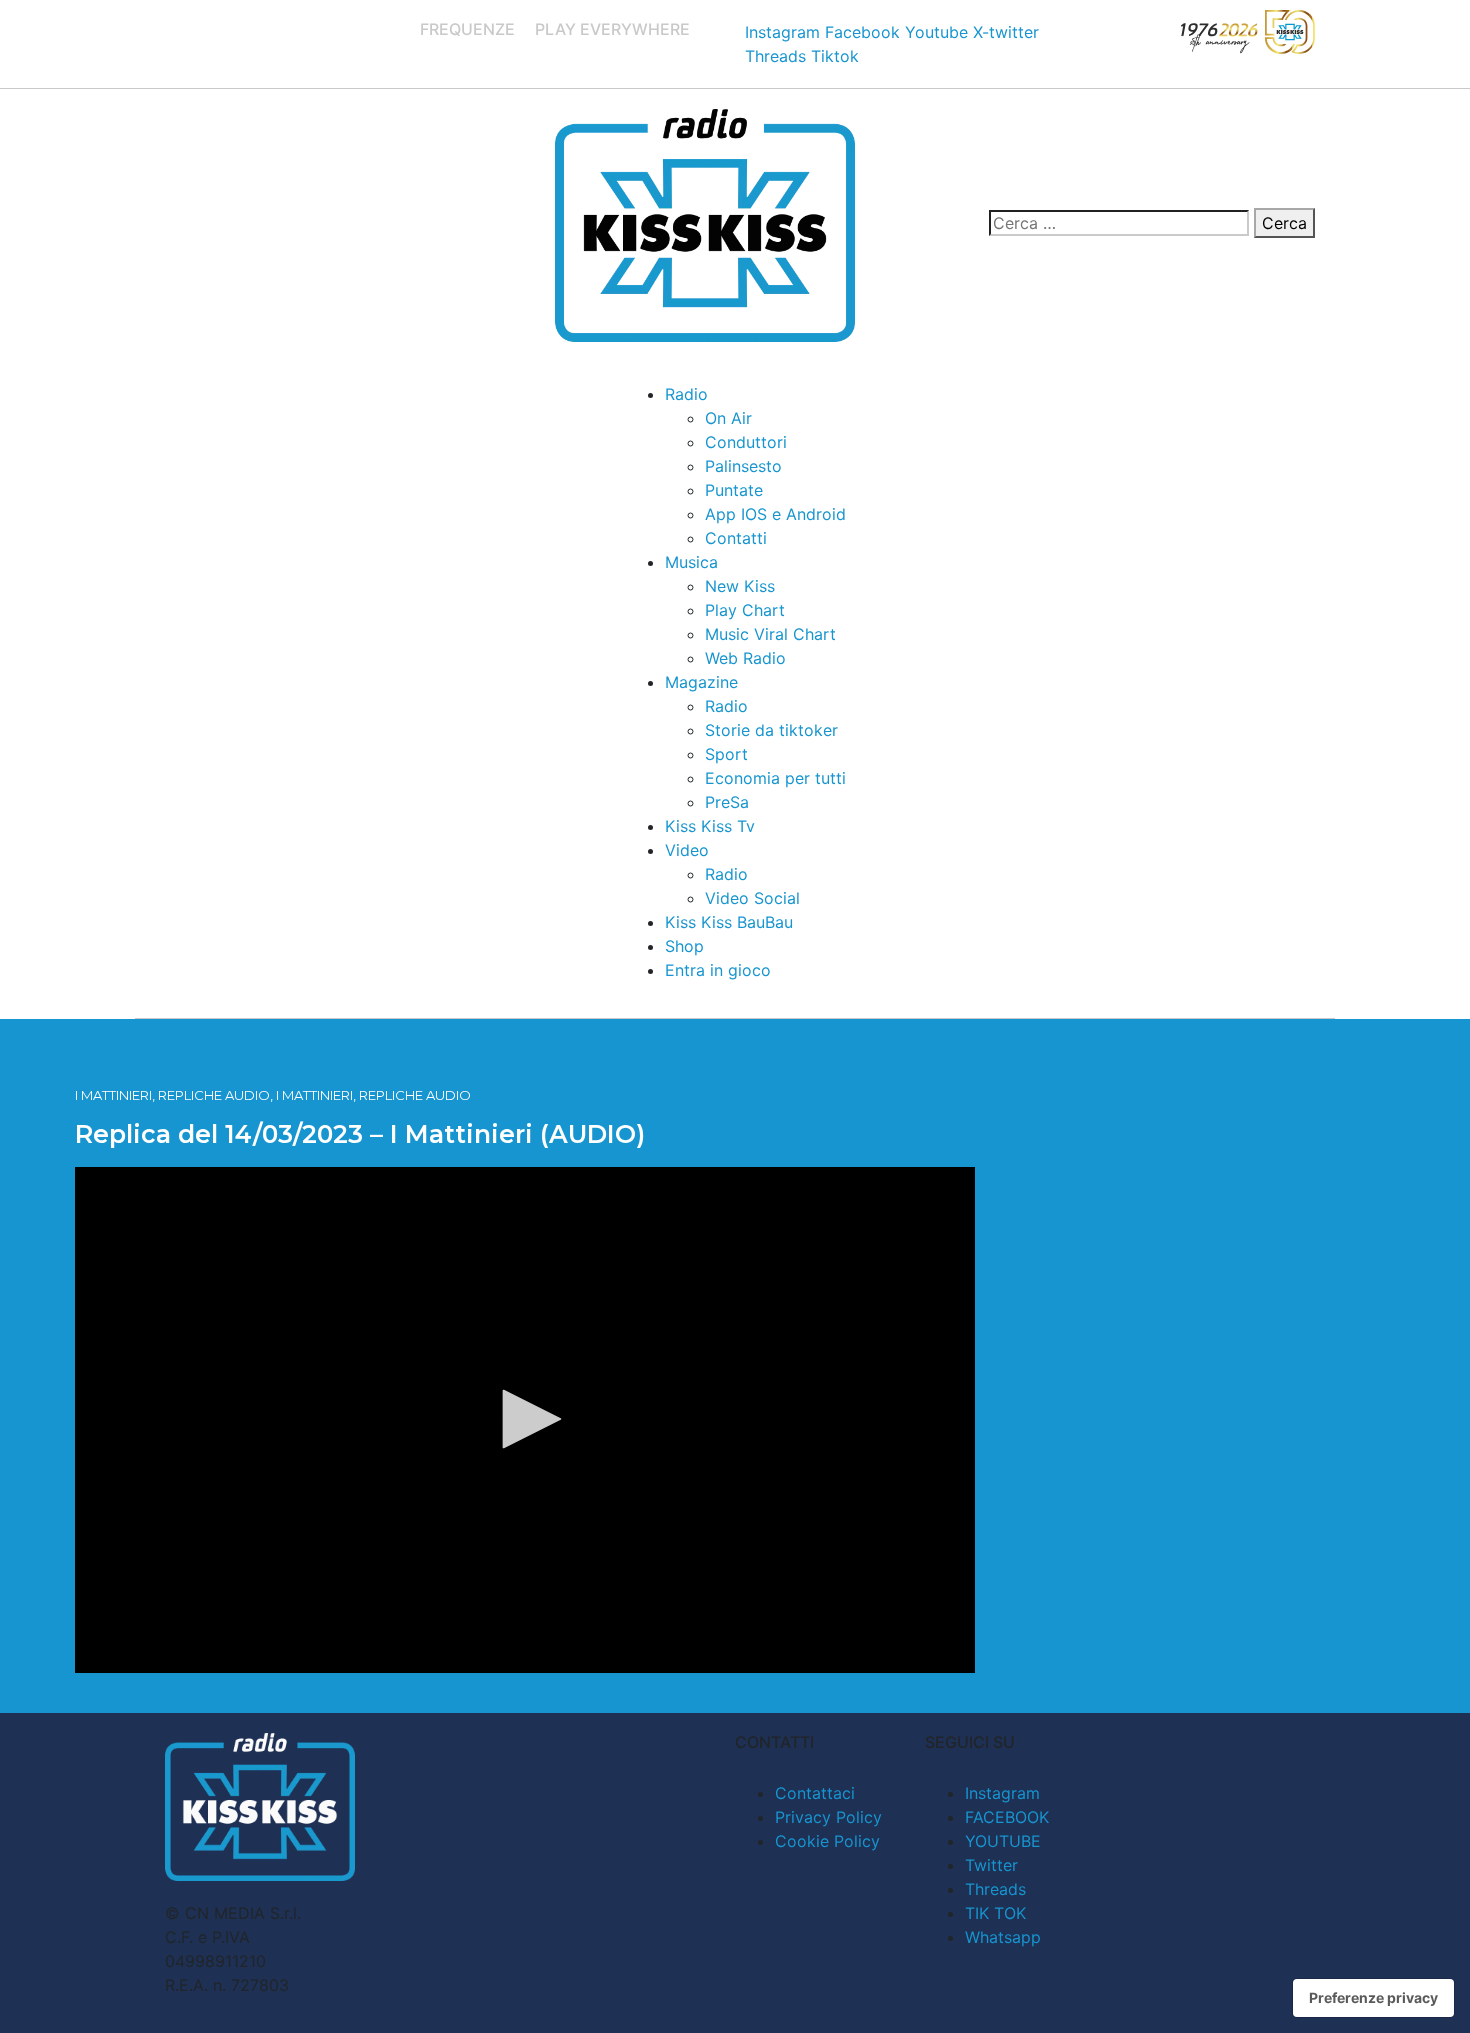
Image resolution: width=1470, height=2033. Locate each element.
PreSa (727, 802)
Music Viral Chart (770, 634)
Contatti (736, 538)
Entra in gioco (718, 970)
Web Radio (745, 658)
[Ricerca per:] (1119, 223)
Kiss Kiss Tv (710, 826)
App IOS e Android (775, 514)
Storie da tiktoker (771, 730)
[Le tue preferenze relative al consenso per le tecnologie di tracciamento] (1373, 1998)
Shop (684, 946)
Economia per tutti (775, 778)
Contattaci (815, 1793)
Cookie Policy (827, 1841)
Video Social (752, 898)
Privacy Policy (828, 1817)
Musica (691, 562)
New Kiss (740, 586)
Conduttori (746, 442)
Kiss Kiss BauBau (729, 922)
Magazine (701, 682)
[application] (525, 1420)
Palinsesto (743, 466)
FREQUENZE (467, 29)
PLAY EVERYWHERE (612, 29)
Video (687, 850)
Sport (726, 754)
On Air (728, 418)
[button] (525, 1419)
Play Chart (745, 610)
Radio (686, 394)
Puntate (734, 490)
